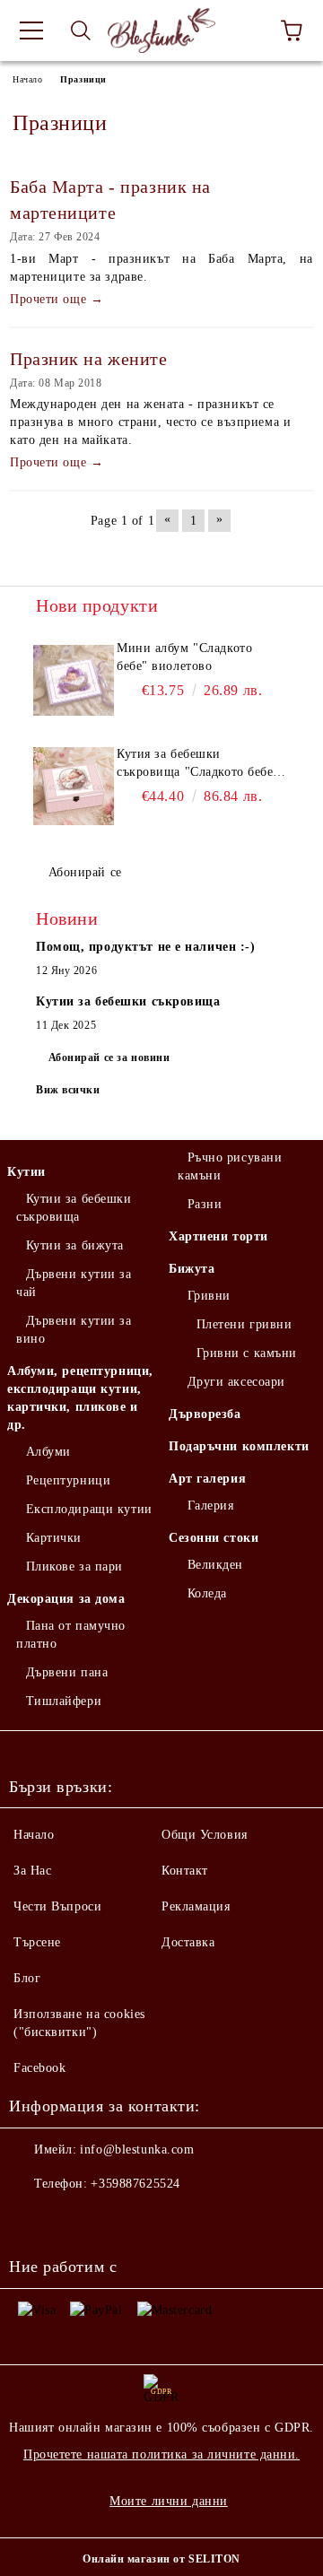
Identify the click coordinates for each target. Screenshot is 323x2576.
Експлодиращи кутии (89, 1509)
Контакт (185, 1871)
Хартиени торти (218, 1236)
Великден (215, 1565)
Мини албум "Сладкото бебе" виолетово (184, 657)
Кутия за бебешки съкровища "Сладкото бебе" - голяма (198, 764)
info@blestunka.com (137, 2150)
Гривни (209, 1296)
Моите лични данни (169, 2501)
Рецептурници (68, 1480)
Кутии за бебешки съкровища (74, 1208)
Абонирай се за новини (109, 1057)
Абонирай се (85, 872)
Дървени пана (67, 1672)
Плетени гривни (244, 1324)
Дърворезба (205, 1414)
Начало (27, 79)
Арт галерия (207, 1479)
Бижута (192, 1269)
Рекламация (196, 1906)
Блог (27, 1978)
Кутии (26, 1172)
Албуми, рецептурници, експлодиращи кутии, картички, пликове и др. (80, 1398)
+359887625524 (135, 2184)
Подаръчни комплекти (239, 1446)
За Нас (32, 1871)
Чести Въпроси (57, 1906)
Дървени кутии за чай (74, 1283)
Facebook (39, 2068)
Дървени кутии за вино (74, 1330)
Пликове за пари (74, 1566)
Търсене (37, 1942)
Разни (205, 1204)
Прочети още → (57, 299)
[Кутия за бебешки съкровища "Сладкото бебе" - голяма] (74, 786)
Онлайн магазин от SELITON (161, 2559)
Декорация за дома (66, 1599)
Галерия (210, 1506)
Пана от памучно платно (71, 1635)
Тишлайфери (64, 1701)
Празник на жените (89, 359)
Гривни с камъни (247, 1353)
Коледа (207, 1593)
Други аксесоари (236, 1382)
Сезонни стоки (214, 1538)
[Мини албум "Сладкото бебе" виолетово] (74, 680)
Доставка (188, 1942)
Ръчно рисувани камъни (230, 1166)
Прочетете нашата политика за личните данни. (161, 2454)
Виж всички (68, 1090)
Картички (54, 1538)
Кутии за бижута (75, 1245)
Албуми (48, 1452)
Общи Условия (205, 1835)
